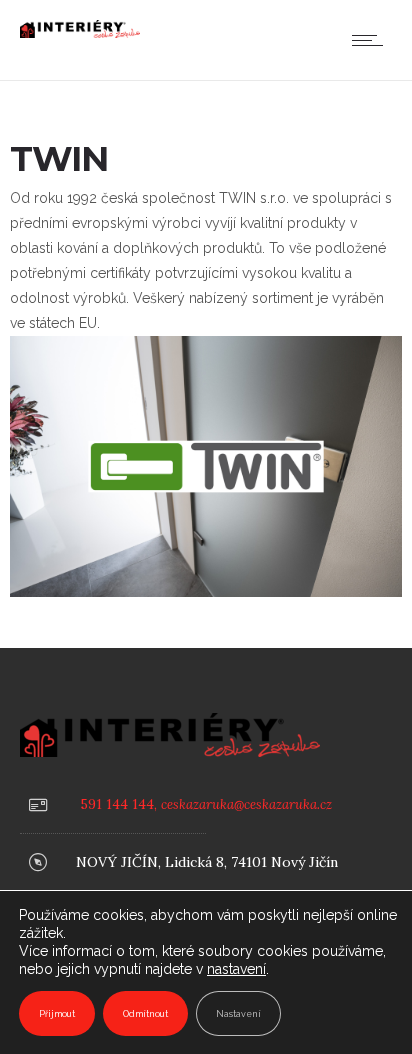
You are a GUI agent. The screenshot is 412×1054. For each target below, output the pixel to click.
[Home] (80, 33)
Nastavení (238, 1014)
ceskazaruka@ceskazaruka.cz (246, 804)
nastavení (236, 969)
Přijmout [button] (57, 1014)
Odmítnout (145, 1014)
